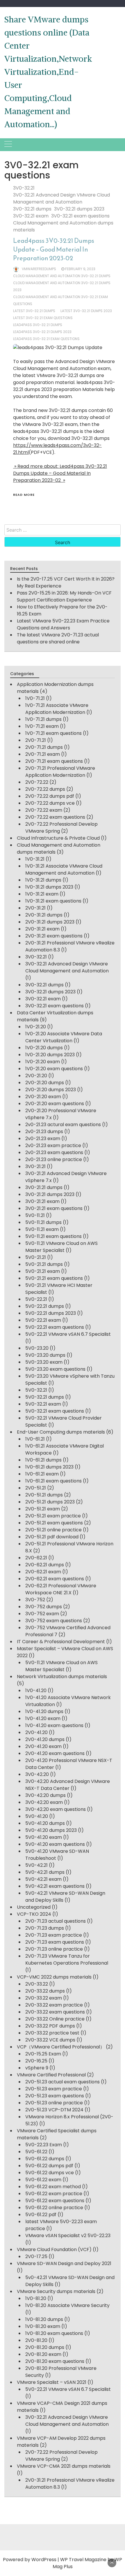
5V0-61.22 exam (43, 2180)
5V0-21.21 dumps (44, 1264)
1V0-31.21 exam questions (53, 901)
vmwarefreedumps (39, 269)
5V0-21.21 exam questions (54, 1278)
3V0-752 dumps (44, 1607)
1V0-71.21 (35, 698)
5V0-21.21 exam (43, 1271)
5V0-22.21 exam (43, 1320)
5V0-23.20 (37, 1348)
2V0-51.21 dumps (44, 1495)
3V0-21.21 (35, 1166)
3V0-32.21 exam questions (80, 216)
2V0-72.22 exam (44, 810)
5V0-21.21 (36, 1257)
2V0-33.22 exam (44, 1998)
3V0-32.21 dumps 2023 (79, 209)
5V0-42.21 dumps (45, 1872)
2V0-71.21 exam (43, 754)
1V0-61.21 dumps (43, 1460)
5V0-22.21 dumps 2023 (51, 1313)
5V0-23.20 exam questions (55, 1369)
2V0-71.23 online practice (54, 1949)
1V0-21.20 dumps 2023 (50, 1055)
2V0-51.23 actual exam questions (63, 2082)
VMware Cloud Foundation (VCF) (54, 2249)
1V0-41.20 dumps (44, 1711)
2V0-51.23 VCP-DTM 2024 (54, 2110)
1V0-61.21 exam (42, 1474)
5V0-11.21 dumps (43, 1222)
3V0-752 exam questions (54, 1621)
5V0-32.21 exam (43, 1404)
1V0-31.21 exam (42, 894)
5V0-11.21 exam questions (53, 1236)
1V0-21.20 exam (43, 1062)
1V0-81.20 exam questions (54, 2333)
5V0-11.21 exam (42, 1229)
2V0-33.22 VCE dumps (50, 2040)
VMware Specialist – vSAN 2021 (52, 2382)
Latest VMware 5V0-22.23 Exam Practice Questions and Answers (63, 624)
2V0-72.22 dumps (45, 789)
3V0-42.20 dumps (45, 1795)
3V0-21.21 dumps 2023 (50, 1194)
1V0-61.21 (35, 1439)
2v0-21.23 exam (43, 1138)
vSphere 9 (37, 2068)
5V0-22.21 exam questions (55, 1327)
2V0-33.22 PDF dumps (50, 2026)
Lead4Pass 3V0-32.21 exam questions (46, 339)
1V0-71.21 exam (42, 726)
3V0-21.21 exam (42, 1201)
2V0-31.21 (35, 908)
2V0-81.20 (36, 2340)
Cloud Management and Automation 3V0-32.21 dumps (62, 276)
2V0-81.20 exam (43, 2354)
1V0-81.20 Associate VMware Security (67, 2305)
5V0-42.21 (36, 1865)
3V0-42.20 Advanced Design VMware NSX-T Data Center (68, 1785)
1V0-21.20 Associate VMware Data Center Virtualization (64, 1037)
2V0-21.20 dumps (45, 1083)
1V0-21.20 (36, 1027)
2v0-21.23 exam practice (53, 1145)
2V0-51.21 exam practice (53, 1516)
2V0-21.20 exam (43, 1097)
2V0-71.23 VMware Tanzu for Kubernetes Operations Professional (67, 1960)
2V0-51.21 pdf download (52, 1537)
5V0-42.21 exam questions (55, 1886)
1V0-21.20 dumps (44, 1048)
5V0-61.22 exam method (53, 2187)
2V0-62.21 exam (43, 1572)
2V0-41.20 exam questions (55, 1753)
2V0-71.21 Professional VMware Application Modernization (60, 772)
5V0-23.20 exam (44, 1362)
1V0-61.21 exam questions (53, 1481)
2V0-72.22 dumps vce (50, 803)
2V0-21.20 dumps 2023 (51, 1090)
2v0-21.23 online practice (54, 1159)
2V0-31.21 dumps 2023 (50, 922)
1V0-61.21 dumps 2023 (49, 1467)
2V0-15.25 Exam (43, 2054)
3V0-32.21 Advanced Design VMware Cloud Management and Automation (61, 198)
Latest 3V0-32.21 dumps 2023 (86, 311)
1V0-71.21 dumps (43, 719)
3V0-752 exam (42, 1614)
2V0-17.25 (36, 2256)
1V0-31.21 (35, 859)
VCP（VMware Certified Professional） (61, 2047)
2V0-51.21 (36, 1488)
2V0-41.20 (36, 1732)
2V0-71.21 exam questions (54, 761)
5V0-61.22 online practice (54, 2208)
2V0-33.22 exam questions (55, 2012)
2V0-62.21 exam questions (55, 1579)
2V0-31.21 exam (42, 929)
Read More (24, 495)
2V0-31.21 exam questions (54, 936)
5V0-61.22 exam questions (55, 2201)
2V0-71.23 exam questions (55, 1942)
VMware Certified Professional (51, 2075)
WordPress (44, 2560)
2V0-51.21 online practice (53, 1530)
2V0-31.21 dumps (44, 915)
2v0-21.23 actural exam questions (63, 1125)
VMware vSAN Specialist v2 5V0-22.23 (68, 2236)
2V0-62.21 (36, 1558)
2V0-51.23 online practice (54, 2103)
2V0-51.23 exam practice (54, 2089)
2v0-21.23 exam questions (54, 1152)
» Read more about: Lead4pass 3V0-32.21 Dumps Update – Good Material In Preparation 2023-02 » (60, 473)
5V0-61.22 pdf (41, 2215)
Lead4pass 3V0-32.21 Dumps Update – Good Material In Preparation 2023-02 (54, 249)
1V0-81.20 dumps (44, 2319)
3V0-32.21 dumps (32, 209)
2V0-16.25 (36, 2061)
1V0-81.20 (36, 2298)
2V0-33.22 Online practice (55, 2019)
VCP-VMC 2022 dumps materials (54, 1977)
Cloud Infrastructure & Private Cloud (58, 838)
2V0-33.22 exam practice (54, 2005)
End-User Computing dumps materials (61, 1432)
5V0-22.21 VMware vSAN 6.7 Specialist (68, 1334)
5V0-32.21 (36, 1390)
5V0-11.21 (35, 1215)
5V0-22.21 (36, 1299)
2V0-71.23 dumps (45, 1928)
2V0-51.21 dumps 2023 (50, 1502)
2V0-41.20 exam (43, 1746)
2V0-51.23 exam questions (55, 2096)
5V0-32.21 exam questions (55, 1411)
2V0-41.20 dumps (45, 1739)
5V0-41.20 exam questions (55, 1844)
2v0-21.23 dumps (44, 1132)
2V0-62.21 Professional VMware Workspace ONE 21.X (61, 1589)
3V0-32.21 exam (31, 216)
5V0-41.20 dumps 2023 (51, 1830)
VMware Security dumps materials (56, 2291)
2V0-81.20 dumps (45, 2347)
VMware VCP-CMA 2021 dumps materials (64, 2466)
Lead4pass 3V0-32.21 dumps (38, 325)
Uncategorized (34, 1907)
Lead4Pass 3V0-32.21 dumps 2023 (42, 332)
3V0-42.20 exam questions (56, 1809)
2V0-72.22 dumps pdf (50, 796)
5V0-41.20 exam (44, 1837)
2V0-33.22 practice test (52, 2033)
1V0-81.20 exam (43, 2326)
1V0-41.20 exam (43, 1718)
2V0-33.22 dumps (45, 1991)
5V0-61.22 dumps (45, 2159)
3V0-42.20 (37, 1774)
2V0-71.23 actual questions (56, 1921)
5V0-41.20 (37, 1816)
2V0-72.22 (37, 782)
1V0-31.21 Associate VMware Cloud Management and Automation (64, 869)
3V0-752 (35, 1600)
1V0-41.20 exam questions (54, 1725)
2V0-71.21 (36, 740)
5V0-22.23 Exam (44, 2145)
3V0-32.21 (24, 188)
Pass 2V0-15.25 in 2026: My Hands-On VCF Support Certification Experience (64, 596)
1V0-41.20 (36, 1690)
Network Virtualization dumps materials (62, 1677)
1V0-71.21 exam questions (53, 733)
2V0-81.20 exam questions (55, 2361)
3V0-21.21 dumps (44, 1187)
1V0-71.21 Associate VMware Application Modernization (57, 709)
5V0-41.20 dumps (45, 1823)
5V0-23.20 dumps (45, 1355)
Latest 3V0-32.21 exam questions (43, 318)
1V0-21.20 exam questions (54, 1069)
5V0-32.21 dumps (45, 1397)
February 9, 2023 (80, 269)
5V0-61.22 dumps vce (50, 2173)
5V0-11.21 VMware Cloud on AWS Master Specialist (61, 1247)
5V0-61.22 (36, 2152)
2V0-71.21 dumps (44, 747)
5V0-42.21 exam (43, 1879)
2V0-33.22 (37, 1984)
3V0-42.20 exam (44, 1802)
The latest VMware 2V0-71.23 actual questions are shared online (58, 638)
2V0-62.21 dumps (45, 1565)
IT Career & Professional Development (61, 1642)
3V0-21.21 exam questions (54, 1208)
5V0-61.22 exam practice (54, 2194)
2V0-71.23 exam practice (54, 1935)
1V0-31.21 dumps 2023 (49, 887)
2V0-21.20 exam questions (55, 1104)
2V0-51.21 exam (43, 1509)
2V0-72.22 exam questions (55, 817)
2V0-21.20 (36, 1076)
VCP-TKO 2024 (34, 1914)
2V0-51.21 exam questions (54, 1523)
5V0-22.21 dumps (45, 1306)
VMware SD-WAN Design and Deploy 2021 (64, 2263)
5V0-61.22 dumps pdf (49, 2166)
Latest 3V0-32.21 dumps (34, 311)
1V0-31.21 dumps (43, 880)
